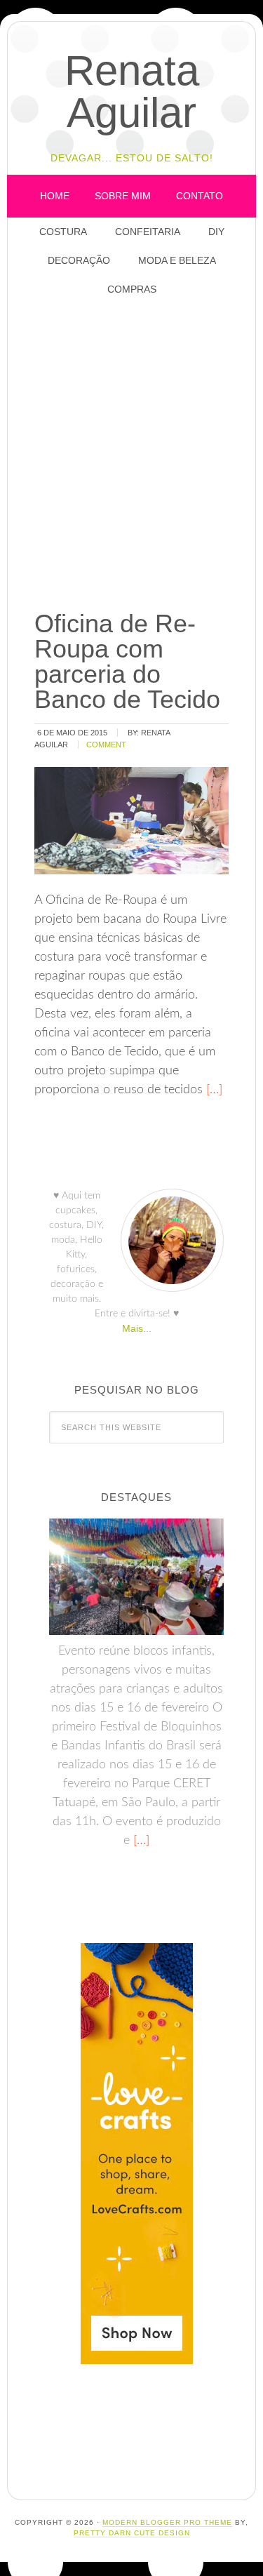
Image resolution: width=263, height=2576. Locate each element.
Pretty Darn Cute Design (132, 2533)
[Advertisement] (131, 454)
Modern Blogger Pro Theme (167, 2522)
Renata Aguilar (132, 92)
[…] (213, 1090)
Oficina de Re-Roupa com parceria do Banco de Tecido (127, 661)
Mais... (137, 1328)
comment (106, 745)
